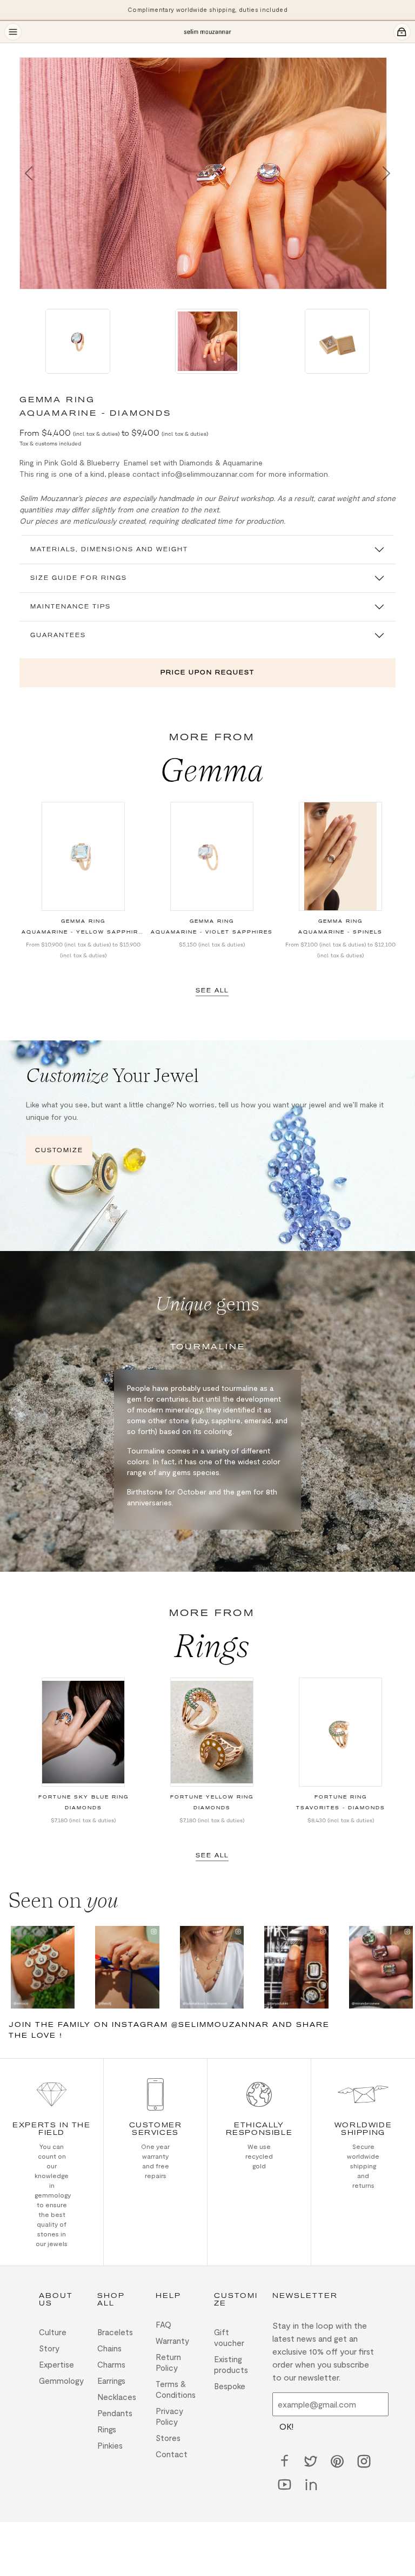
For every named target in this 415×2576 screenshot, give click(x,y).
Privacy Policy (169, 2416)
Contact (172, 2454)
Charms (111, 2364)
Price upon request (207, 672)
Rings (212, 1646)
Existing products (231, 2364)
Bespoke (230, 2386)
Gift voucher (229, 2337)
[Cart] (402, 32)
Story (49, 2348)
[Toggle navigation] (13, 32)
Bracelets (115, 2332)
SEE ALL (212, 990)
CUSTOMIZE (59, 1150)
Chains (109, 2348)
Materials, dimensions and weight (109, 549)
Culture (53, 2332)
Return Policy (168, 2362)
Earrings (111, 2381)
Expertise (56, 2364)
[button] (29, 173)
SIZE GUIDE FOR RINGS (79, 578)
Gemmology (61, 2381)
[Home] (207, 32)
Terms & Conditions (176, 2389)
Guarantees (58, 635)
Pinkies (110, 2445)
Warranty (172, 2341)
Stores (168, 2438)
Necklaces (117, 2397)
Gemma (212, 770)
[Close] (26, 50)
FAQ (163, 2324)
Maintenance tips (71, 607)
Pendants (115, 2413)
